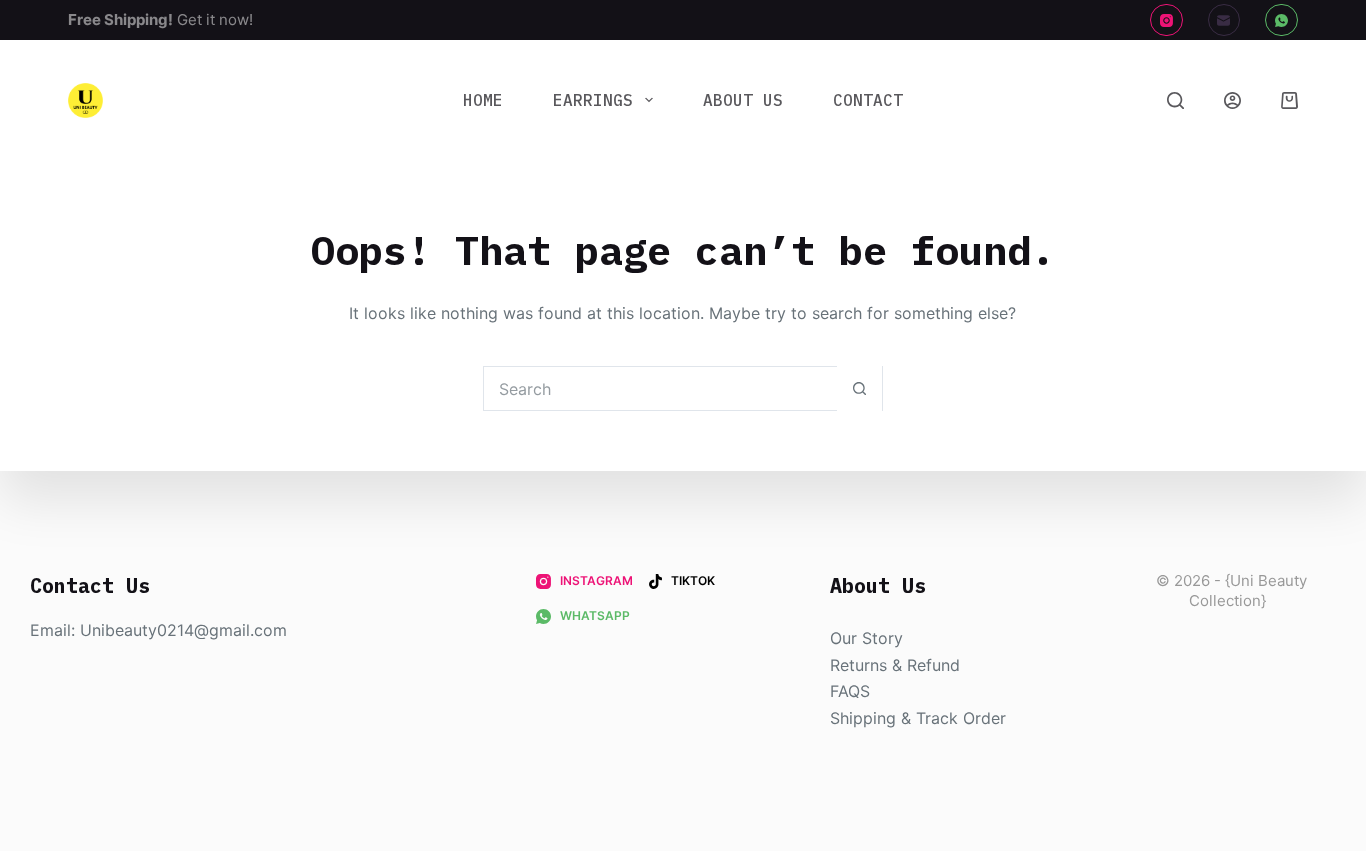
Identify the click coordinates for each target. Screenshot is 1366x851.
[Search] (1175, 100)
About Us (743, 100)
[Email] (1224, 20)
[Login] (1232, 100)
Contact (868, 100)
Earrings (593, 100)
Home (483, 100)
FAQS (850, 691)
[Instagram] (1166, 20)
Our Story (866, 638)
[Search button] (859, 388)
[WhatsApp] (1281, 20)
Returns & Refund (895, 665)
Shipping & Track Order (918, 718)
